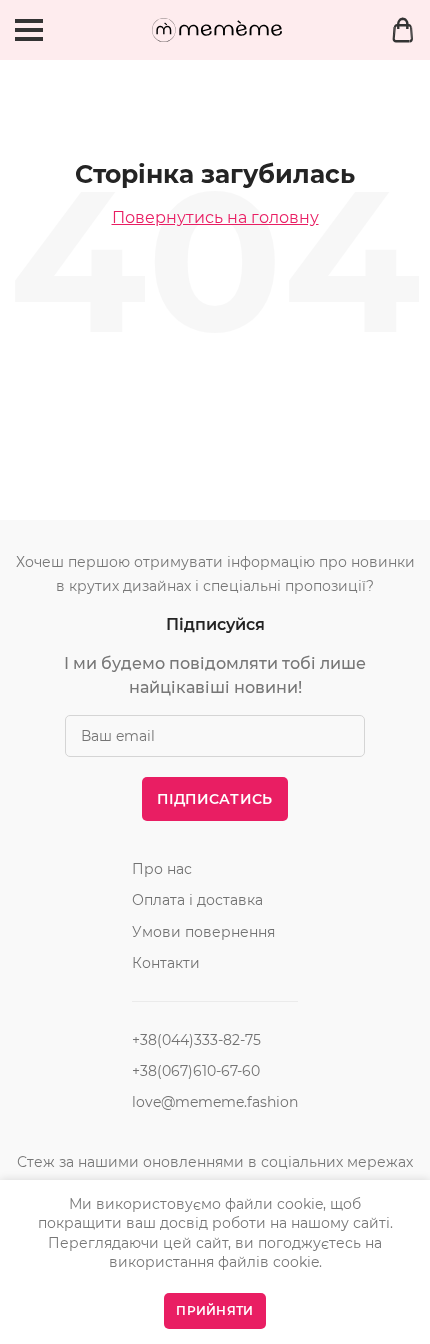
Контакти (166, 963)
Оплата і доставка (197, 900)
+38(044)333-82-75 (196, 1040)
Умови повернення (203, 932)
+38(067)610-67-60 (196, 1071)
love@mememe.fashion (215, 1102)
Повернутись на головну (215, 217)
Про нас (162, 869)
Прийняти (214, 1310)
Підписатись (214, 799)
